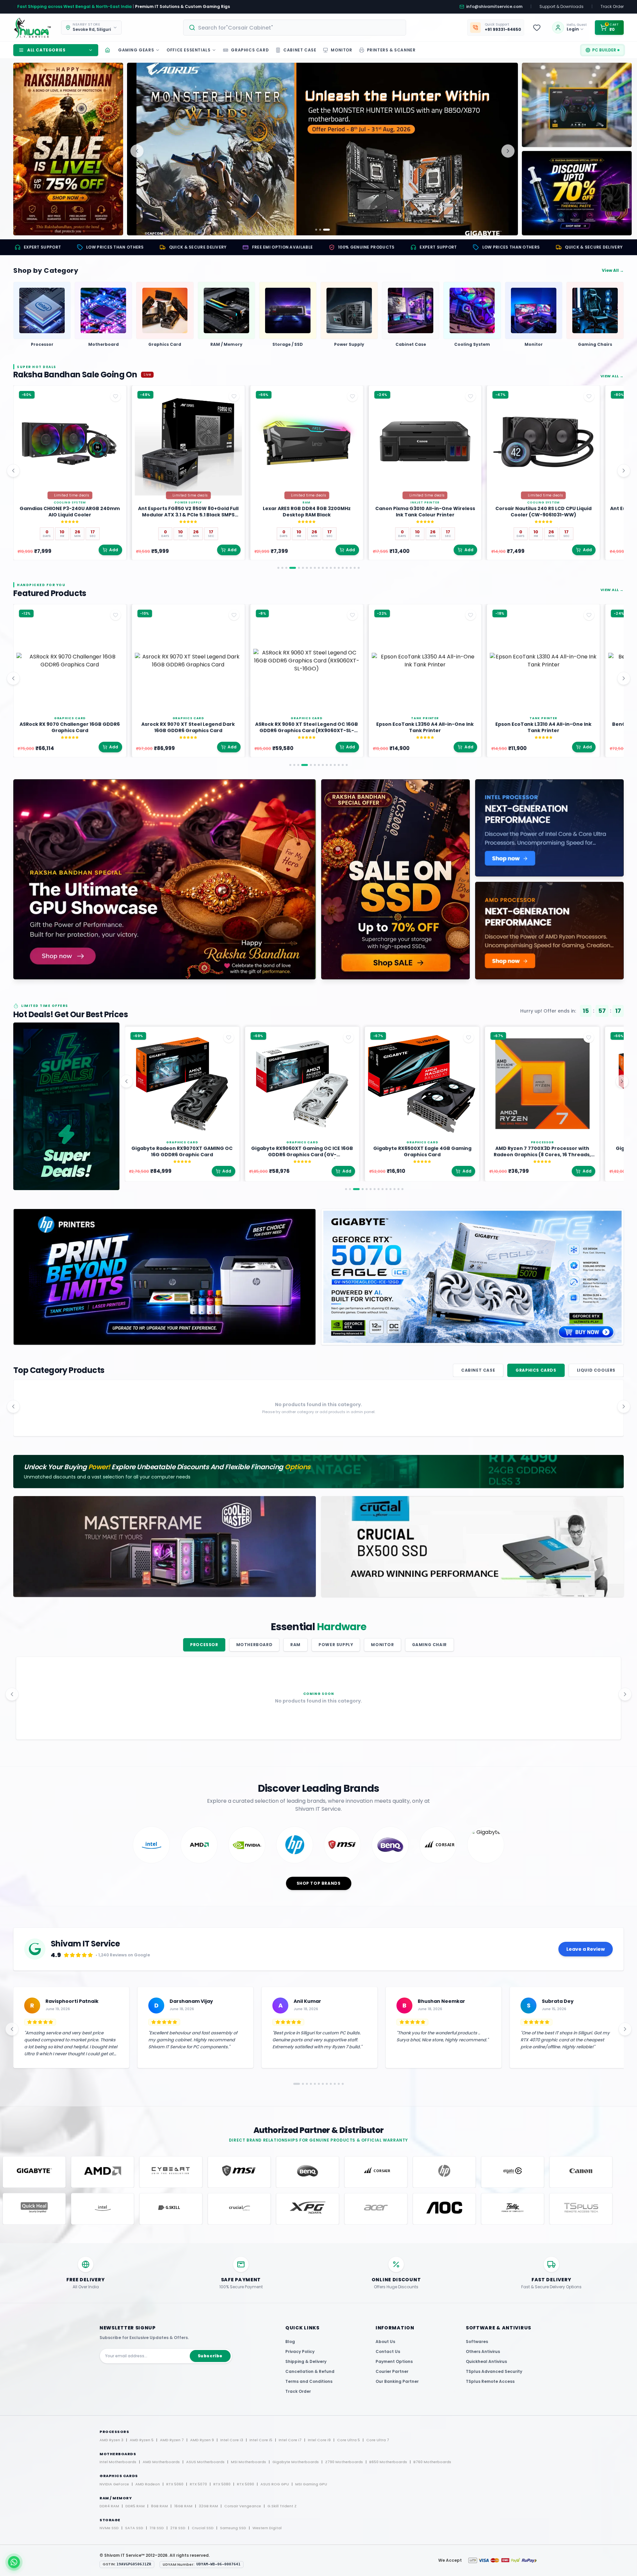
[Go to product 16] (343, 568)
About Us (385, 2342)
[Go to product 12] (327, 568)
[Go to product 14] (335, 568)
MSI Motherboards (248, 2462)
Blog (290, 2342)
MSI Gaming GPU (311, 2484)
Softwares (477, 2342)
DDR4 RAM (109, 2506)
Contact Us (388, 2351)
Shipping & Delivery (306, 2361)
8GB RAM (159, 2506)
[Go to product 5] (297, 568)
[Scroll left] (13, 471)
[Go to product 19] (355, 568)
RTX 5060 (175, 2484)
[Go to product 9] (315, 568)
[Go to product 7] (307, 568)
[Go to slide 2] (322, 230)
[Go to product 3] (286, 568)
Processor (204, 1645)
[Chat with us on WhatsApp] (14, 2562)
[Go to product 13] (331, 568)
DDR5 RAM (135, 2506)
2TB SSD (178, 2528)
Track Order (612, 7)
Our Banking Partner (397, 2381)
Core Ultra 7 (378, 2440)
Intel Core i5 (261, 2440)
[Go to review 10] (332, 2084)
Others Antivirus (483, 2351)
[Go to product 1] (278, 568)
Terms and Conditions (309, 2381)
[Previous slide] (137, 151)
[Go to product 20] (359, 568)
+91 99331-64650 (503, 30)
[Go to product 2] (282, 568)
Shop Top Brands (319, 1883)
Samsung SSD (233, 2528)
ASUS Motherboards (205, 2462)
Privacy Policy (300, 2351)
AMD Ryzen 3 (111, 2440)
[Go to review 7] (320, 2084)
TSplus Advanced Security (494, 2371)
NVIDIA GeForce (114, 2484)
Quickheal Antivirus (486, 2361)
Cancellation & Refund (310, 2371)
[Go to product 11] (323, 568)
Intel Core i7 (290, 2440)
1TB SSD (157, 2528)
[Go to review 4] (309, 2084)
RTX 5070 (198, 2484)
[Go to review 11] (336, 2084)
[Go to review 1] (297, 2084)
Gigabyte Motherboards (296, 2462)
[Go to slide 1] (316, 230)
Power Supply (336, 1645)
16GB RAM (183, 2506)
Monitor (382, 1645)
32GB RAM (208, 2506)
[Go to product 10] (319, 568)
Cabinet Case (478, 1370)
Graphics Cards (536, 1370)
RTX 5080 (222, 2484)
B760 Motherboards (432, 2462)
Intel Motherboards (118, 2462)
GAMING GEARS (136, 50)
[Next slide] (508, 151)
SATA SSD (134, 2528)
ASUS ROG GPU (275, 2484)
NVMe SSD (109, 2528)
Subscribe (210, 2356)
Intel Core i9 (319, 2440)
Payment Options (394, 2361)
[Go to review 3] (305, 2084)
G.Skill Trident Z (282, 2506)
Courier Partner (392, 2371)
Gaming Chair (429, 1645)
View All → (613, 270)
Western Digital (267, 2528)
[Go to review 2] (301, 2084)
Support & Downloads (562, 7)
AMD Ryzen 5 (142, 2440)
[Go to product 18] (351, 568)
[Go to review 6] (317, 2084)
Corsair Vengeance (243, 2506)
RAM (295, 1645)
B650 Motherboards (388, 2462)
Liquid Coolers (596, 1370)
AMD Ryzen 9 (202, 2440)
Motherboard (254, 1645)
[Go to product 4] (290, 568)
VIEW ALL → (612, 376)
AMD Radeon (148, 2484)
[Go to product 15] (339, 568)
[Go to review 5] (313, 2084)
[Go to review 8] (324, 2084)
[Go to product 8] (311, 568)
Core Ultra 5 (349, 2440)
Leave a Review (586, 1949)
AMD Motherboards (161, 2462)
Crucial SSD (203, 2528)
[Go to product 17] (347, 568)
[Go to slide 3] (329, 230)
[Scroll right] (624, 471)
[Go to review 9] (328, 2084)
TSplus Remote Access (490, 2381)
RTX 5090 (246, 2484)
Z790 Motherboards (344, 2462)
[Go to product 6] (303, 568)
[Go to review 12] (340, 2084)
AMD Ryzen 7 (172, 2440)
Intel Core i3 (232, 2440)
